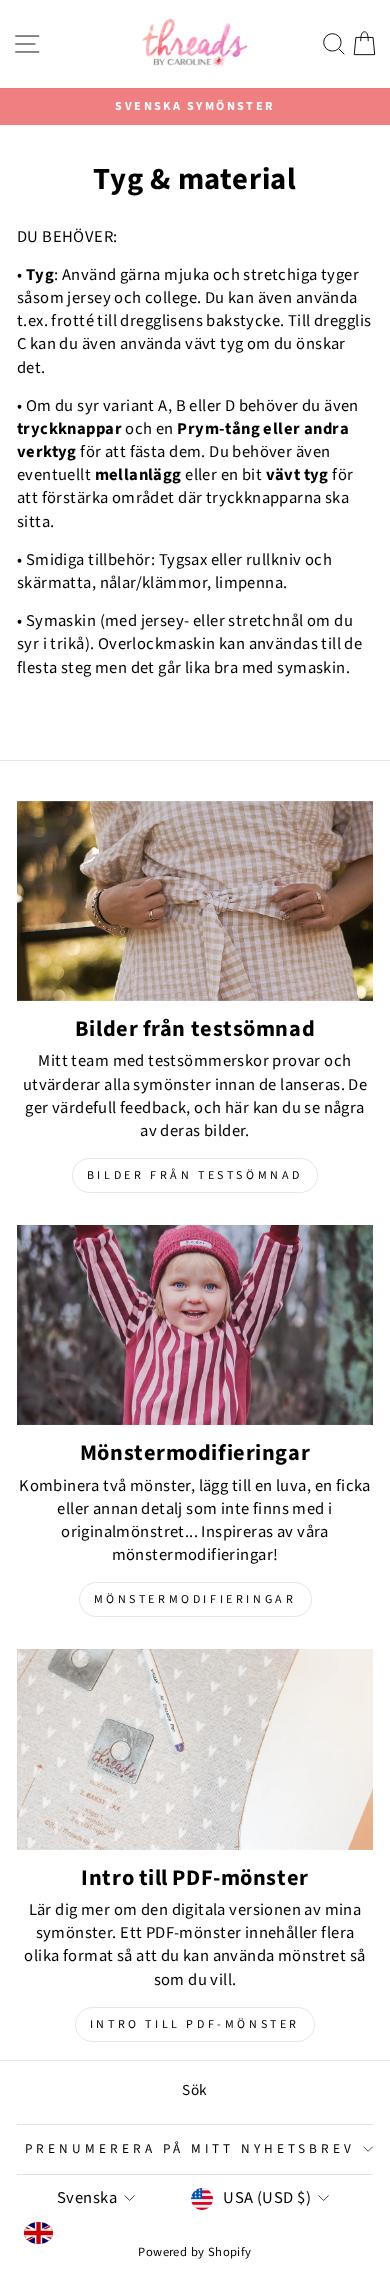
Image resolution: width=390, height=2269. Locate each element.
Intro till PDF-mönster (195, 2024)
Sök (194, 2090)
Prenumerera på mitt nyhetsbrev (189, 2148)
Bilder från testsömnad (195, 1175)
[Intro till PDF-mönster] (195, 1749)
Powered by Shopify (194, 2252)
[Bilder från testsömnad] (195, 901)
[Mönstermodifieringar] (195, 1325)
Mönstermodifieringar (195, 1599)
